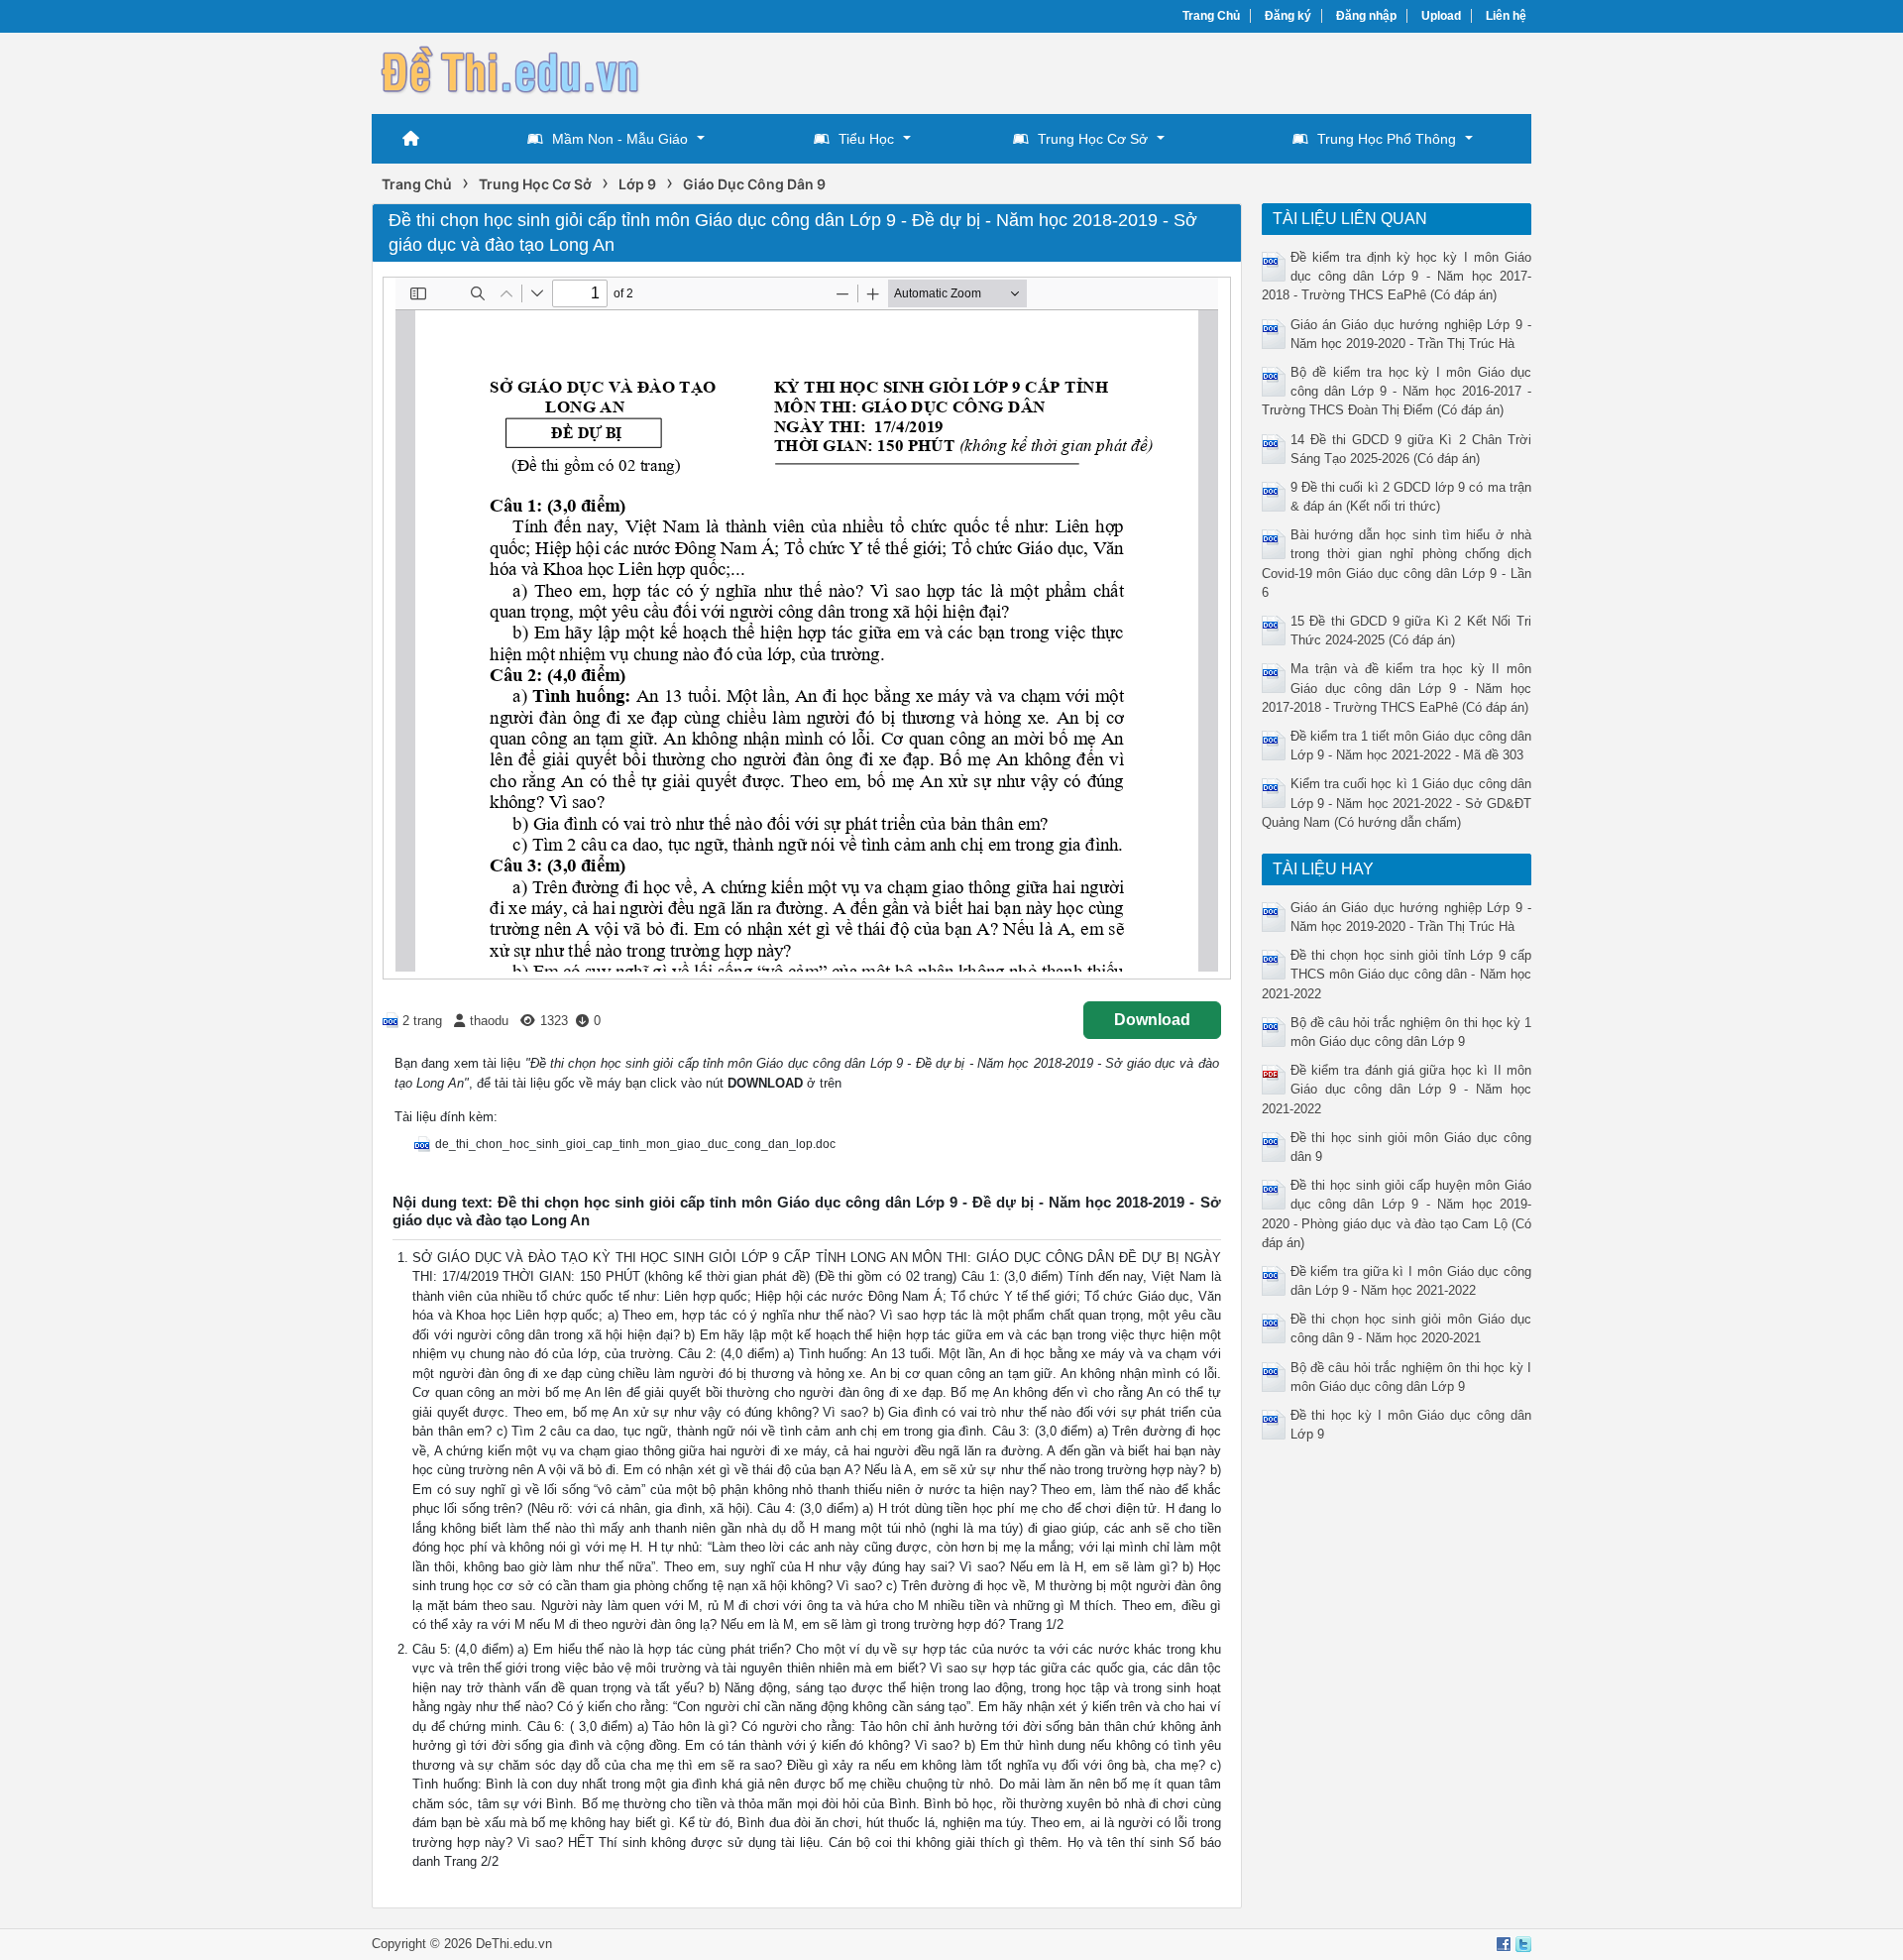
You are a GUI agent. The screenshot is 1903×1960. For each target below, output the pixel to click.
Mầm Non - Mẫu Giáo (620, 139)
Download (1152, 1020)
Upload (1441, 16)
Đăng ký (1288, 16)
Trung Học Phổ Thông (1387, 139)
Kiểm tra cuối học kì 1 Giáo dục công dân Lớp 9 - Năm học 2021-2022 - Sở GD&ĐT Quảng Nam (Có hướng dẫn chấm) (1397, 803)
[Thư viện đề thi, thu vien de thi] (510, 71)
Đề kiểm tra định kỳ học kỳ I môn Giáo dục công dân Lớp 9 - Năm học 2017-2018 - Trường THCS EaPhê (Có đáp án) (1397, 276)
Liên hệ (1506, 16)
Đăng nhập (1366, 16)
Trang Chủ (1211, 16)
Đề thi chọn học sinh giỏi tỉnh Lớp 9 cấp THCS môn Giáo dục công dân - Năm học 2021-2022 (1397, 974)
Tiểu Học (866, 139)
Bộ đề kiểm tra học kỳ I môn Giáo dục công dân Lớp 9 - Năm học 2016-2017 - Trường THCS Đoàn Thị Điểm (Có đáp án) (1397, 391)
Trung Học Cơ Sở (1093, 139)
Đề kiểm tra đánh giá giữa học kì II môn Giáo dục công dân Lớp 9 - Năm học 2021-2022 (1397, 1089)
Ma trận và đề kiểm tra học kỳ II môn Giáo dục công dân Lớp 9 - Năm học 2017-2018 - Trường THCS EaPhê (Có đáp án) (1397, 688)
